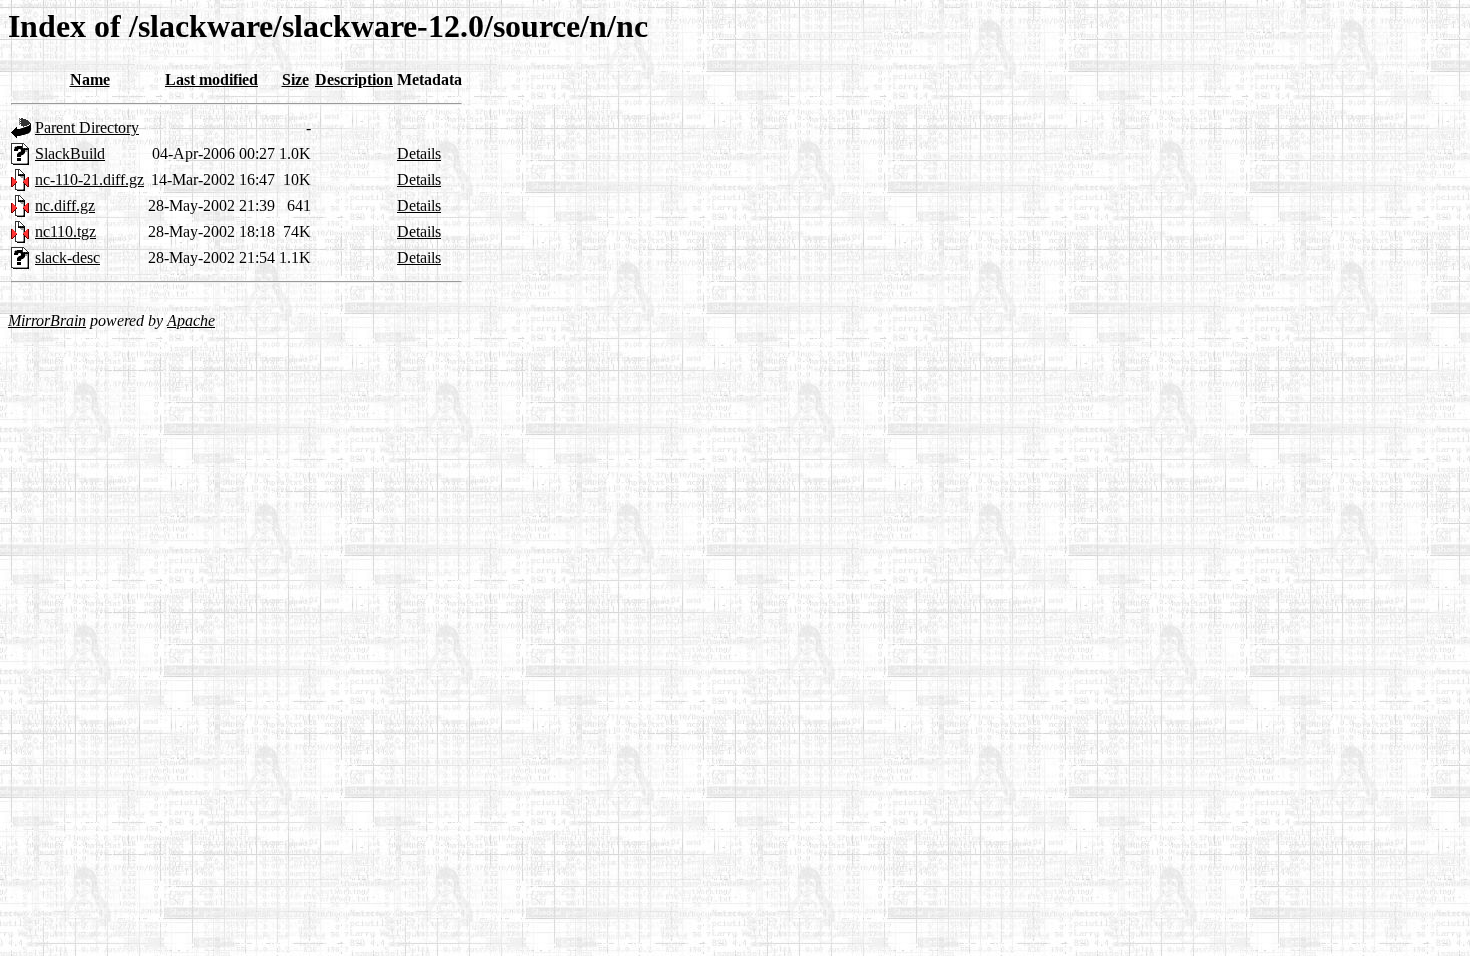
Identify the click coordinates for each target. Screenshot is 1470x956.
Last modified (211, 79)
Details (419, 153)
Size (295, 79)
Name (90, 79)
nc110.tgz (65, 231)
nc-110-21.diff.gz (89, 179)
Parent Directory (87, 127)
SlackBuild (70, 153)
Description (354, 79)
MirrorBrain (47, 320)
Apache (191, 320)
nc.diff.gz (65, 205)
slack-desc (67, 257)
